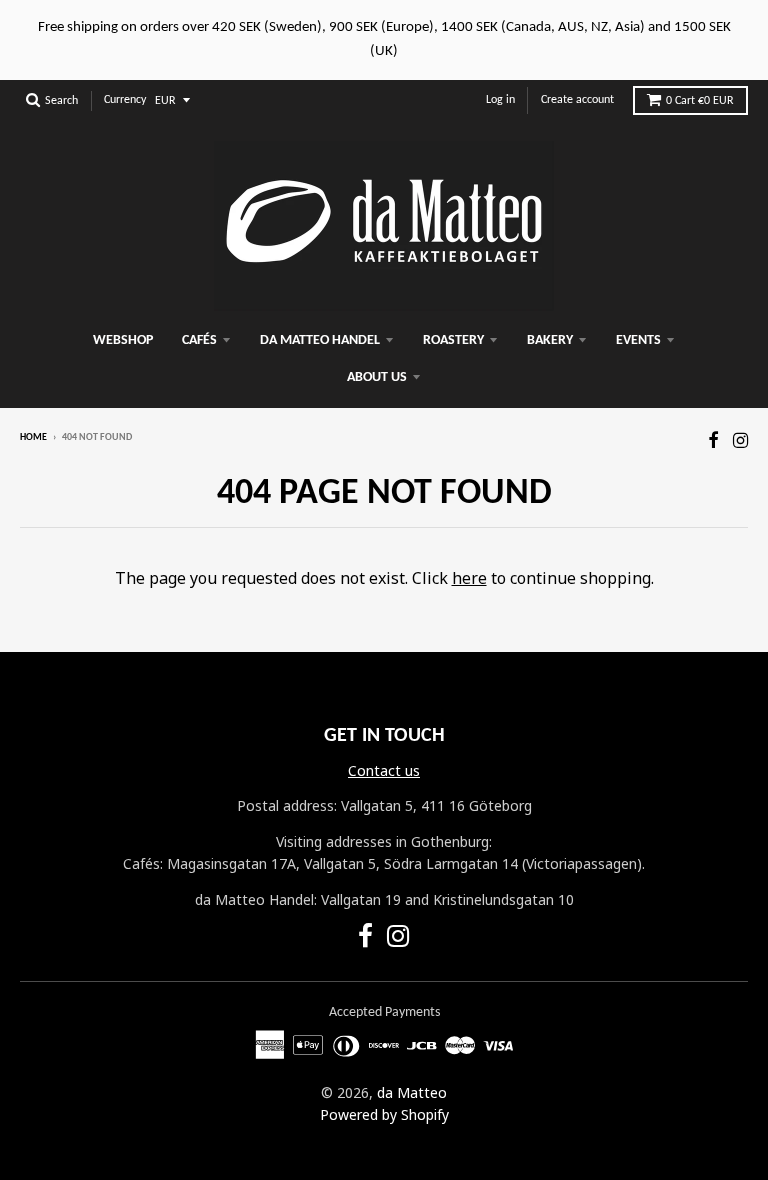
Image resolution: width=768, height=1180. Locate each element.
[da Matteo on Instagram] (740, 439)
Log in (500, 100)
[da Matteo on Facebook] (713, 439)
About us (377, 377)
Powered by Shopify (384, 1114)
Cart (700, 101)
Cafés (199, 340)
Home (33, 437)
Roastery (453, 340)
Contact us (384, 770)
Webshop (123, 340)
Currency (125, 100)
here (469, 578)
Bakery (550, 340)
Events (638, 340)
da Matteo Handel (320, 340)
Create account (577, 100)
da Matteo (412, 1092)
